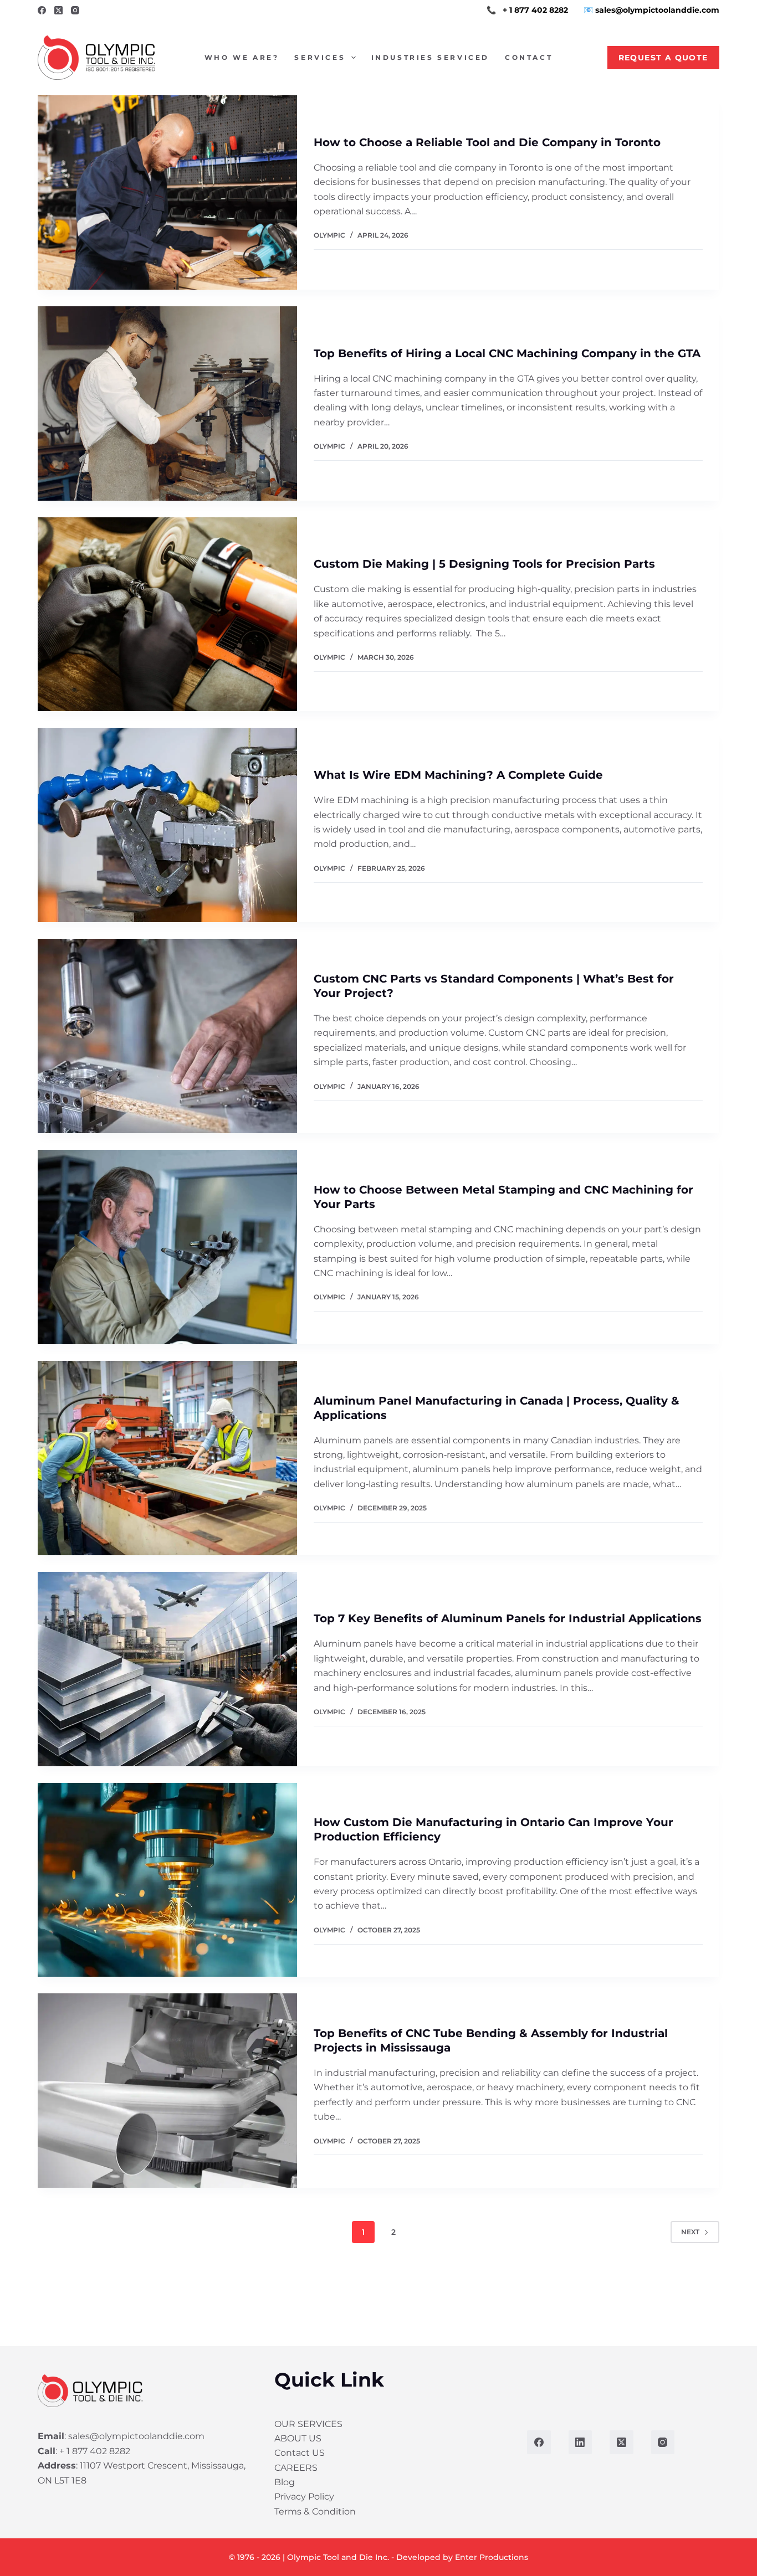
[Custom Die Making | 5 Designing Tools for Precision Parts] (167, 615)
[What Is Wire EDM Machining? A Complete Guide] (167, 825)
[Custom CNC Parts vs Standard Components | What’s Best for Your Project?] (167, 1036)
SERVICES (320, 57)
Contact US (300, 2453)
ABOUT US (298, 2438)
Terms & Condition (315, 2511)
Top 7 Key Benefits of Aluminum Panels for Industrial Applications (508, 1618)
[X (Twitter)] (58, 10)
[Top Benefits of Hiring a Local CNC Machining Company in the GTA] (167, 403)
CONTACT (529, 57)
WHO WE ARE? (242, 57)
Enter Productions (492, 2557)
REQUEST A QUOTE (663, 58)
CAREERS (296, 2467)
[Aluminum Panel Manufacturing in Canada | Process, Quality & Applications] (167, 1458)
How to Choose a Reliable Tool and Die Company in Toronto (487, 142)
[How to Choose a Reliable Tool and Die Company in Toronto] (167, 192)
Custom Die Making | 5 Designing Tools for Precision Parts (484, 564)
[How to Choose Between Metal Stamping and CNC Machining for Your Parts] (167, 1247)
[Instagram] (75, 10)
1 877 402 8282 (539, 10)
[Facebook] (42, 10)
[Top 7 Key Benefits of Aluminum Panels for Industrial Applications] (167, 1669)
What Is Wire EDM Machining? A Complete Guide (458, 775)
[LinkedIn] (580, 2442)
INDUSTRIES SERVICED (430, 57)
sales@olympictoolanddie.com (136, 2436)
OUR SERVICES (308, 2423)
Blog (285, 2482)
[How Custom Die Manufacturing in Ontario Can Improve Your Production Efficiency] (167, 1880)
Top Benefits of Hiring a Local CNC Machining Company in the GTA (507, 353)
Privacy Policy (304, 2497)
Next (690, 2232)
